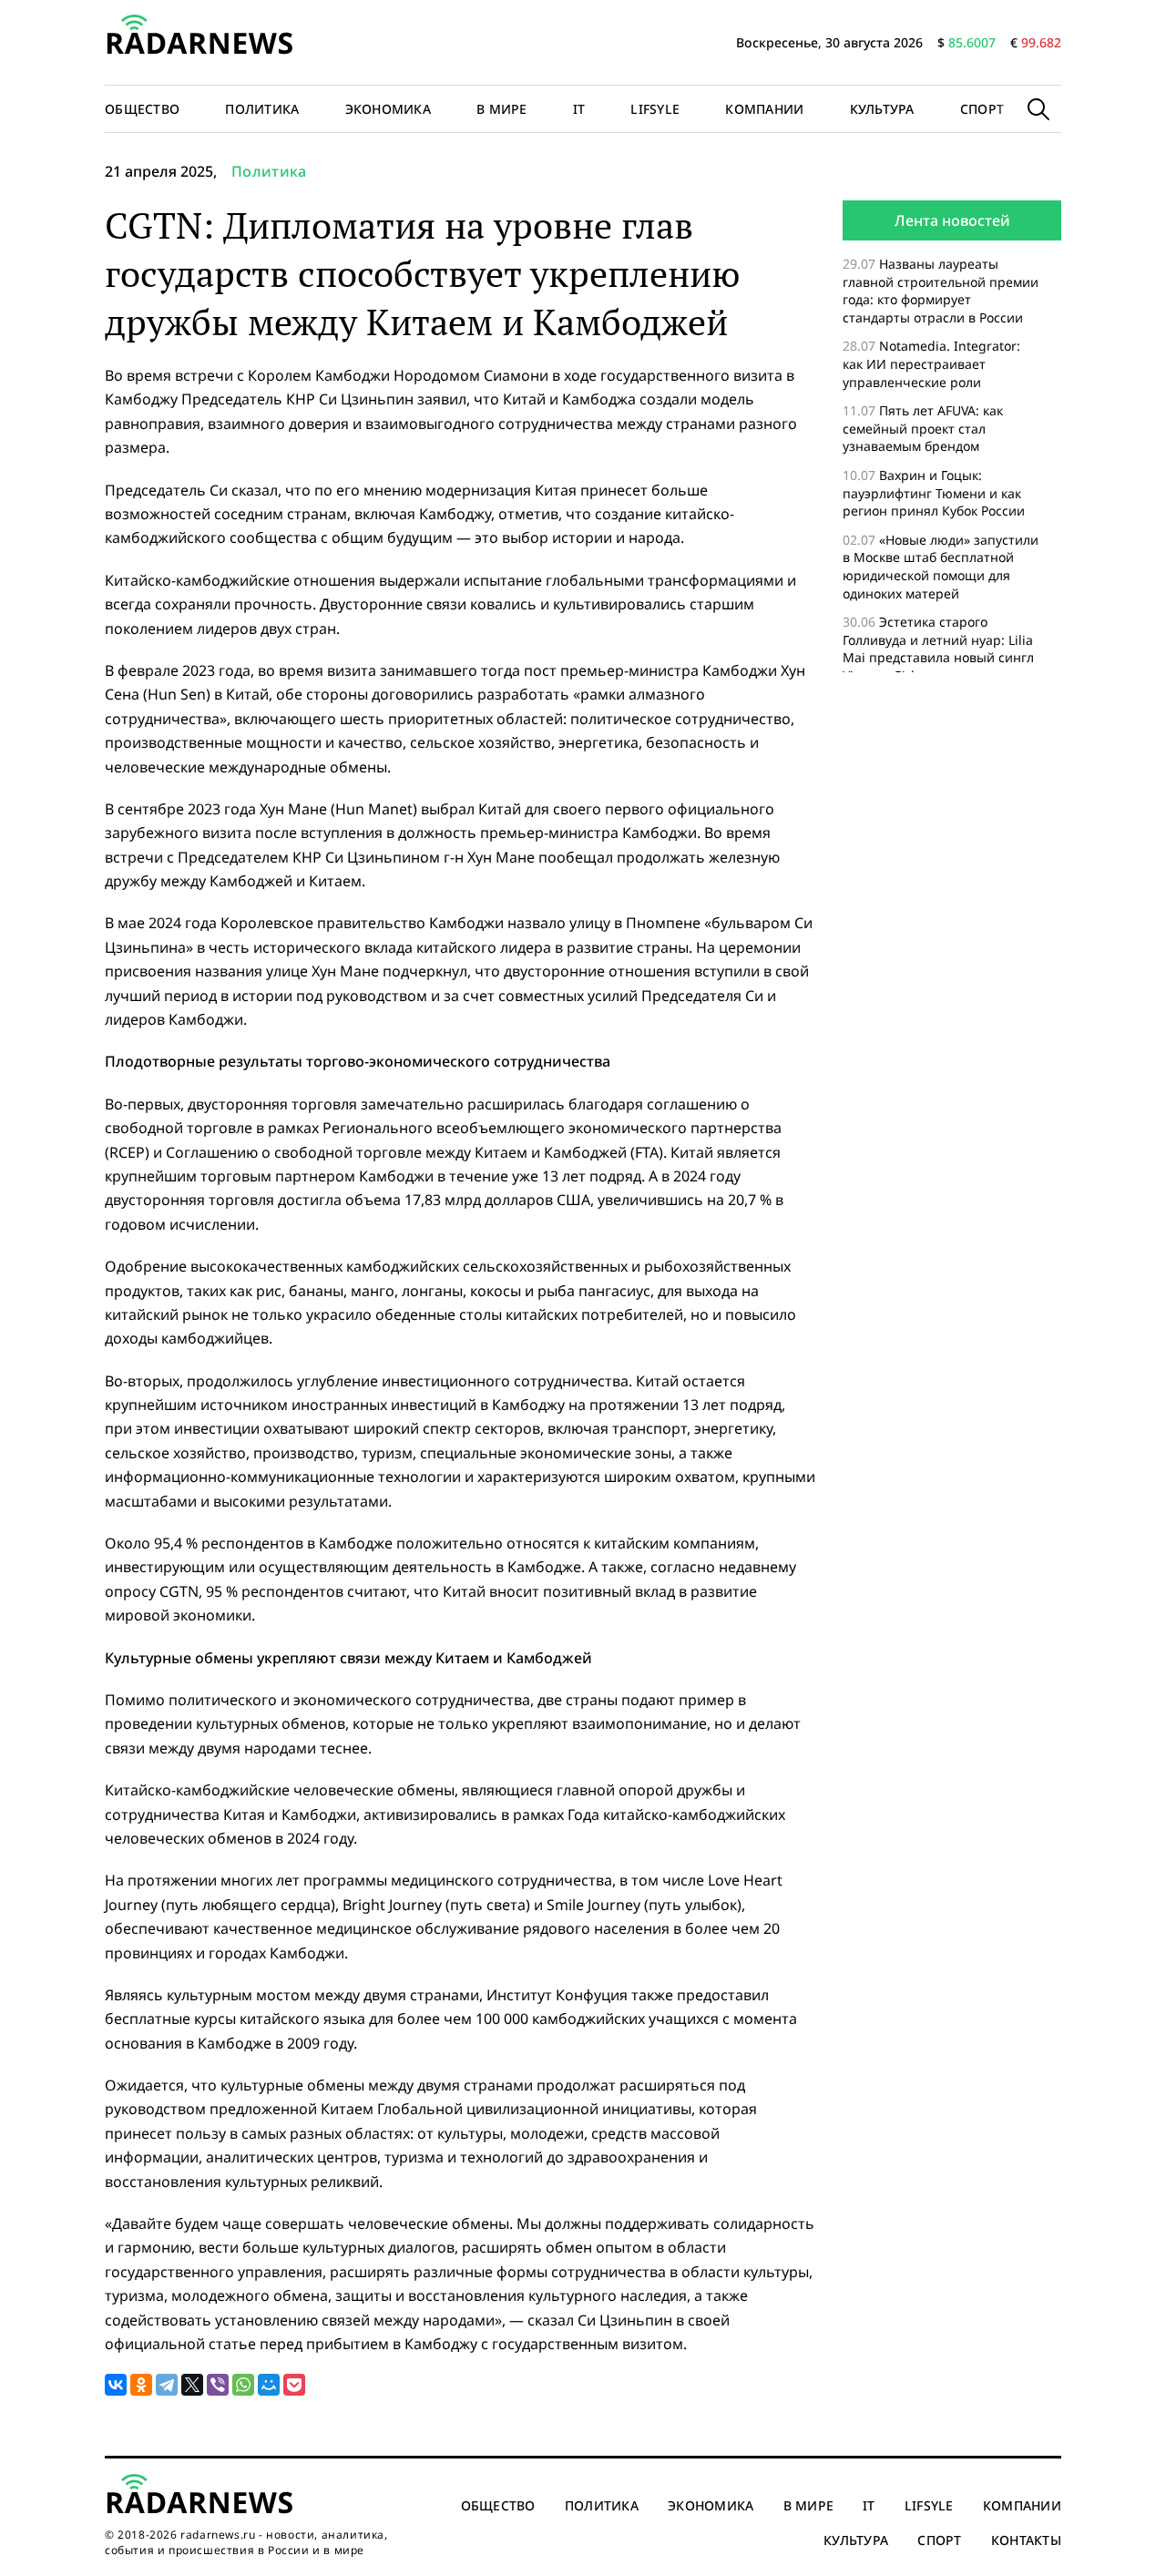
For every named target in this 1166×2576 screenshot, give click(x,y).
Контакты (1026, 2540)
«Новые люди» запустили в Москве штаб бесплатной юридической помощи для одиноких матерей (941, 567)
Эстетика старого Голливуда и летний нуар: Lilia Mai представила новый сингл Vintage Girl (938, 649)
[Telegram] (167, 2385)
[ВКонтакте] (116, 2385)
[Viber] (218, 2385)
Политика (262, 109)
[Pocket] (294, 2385)
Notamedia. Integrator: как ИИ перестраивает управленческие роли (931, 363)
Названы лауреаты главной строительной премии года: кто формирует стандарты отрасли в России (941, 291)
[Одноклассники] (141, 2385)
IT (579, 109)
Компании (764, 109)
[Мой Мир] (269, 2385)
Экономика (389, 109)
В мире (502, 109)
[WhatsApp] (243, 2385)
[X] (192, 2385)
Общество (142, 109)
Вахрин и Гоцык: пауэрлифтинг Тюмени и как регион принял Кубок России (936, 493)
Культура (882, 109)
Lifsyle (655, 109)
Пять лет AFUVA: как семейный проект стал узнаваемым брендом (923, 428)
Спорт (982, 109)
